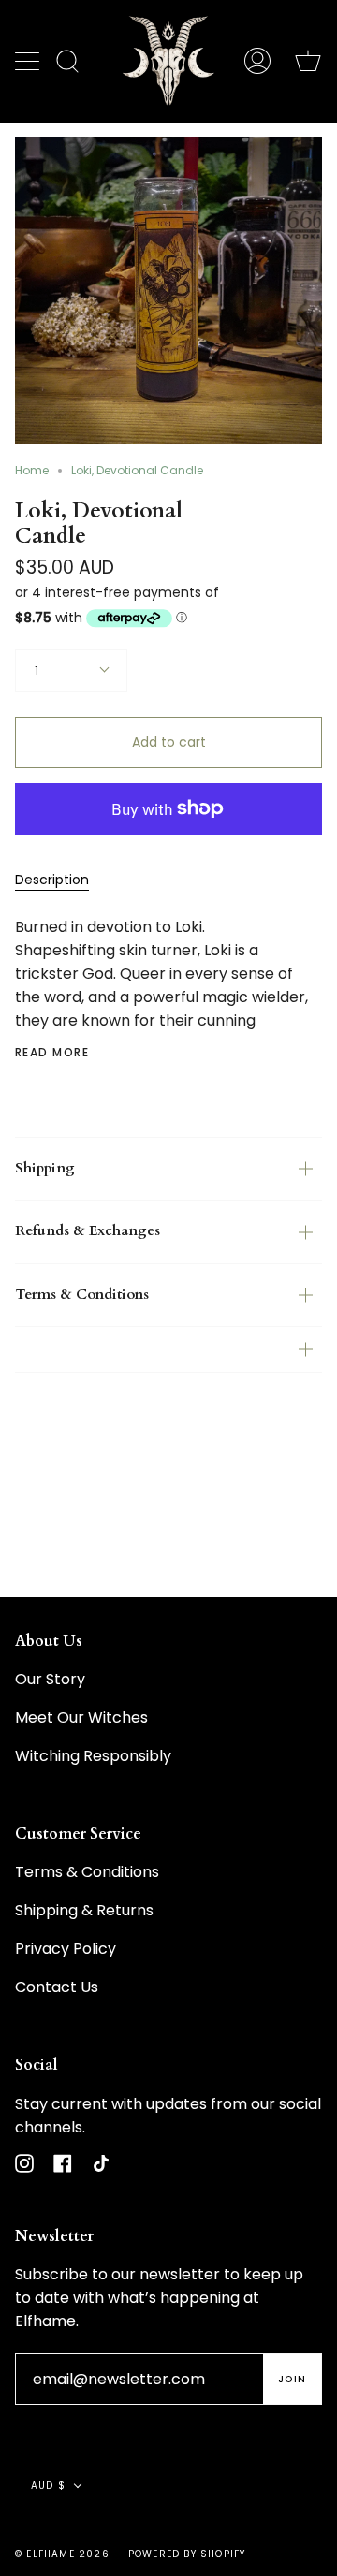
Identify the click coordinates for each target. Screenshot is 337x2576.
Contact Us (57, 1987)
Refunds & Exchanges (88, 1231)
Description (52, 880)
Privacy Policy (66, 1949)
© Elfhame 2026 (62, 2554)
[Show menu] (29, 61)
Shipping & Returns (84, 1910)
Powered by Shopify (187, 2554)
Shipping (45, 1168)
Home (32, 470)
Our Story (50, 1679)
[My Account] (257, 61)
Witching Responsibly (93, 1756)
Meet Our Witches (81, 1717)
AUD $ (48, 2486)
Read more (52, 1053)
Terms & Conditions (82, 1295)
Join (292, 2379)
